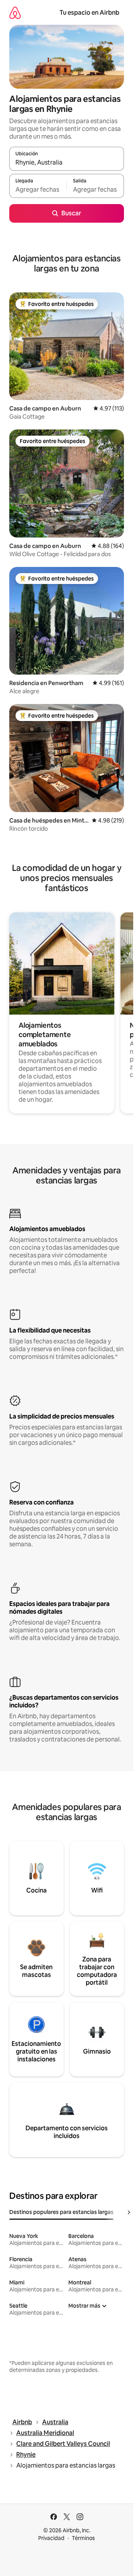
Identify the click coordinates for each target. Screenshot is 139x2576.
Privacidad (51, 2538)
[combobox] (67, 162)
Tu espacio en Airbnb (89, 13)
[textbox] (38, 189)
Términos (83, 2538)
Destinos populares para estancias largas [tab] (61, 2212)
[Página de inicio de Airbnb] (15, 13)
